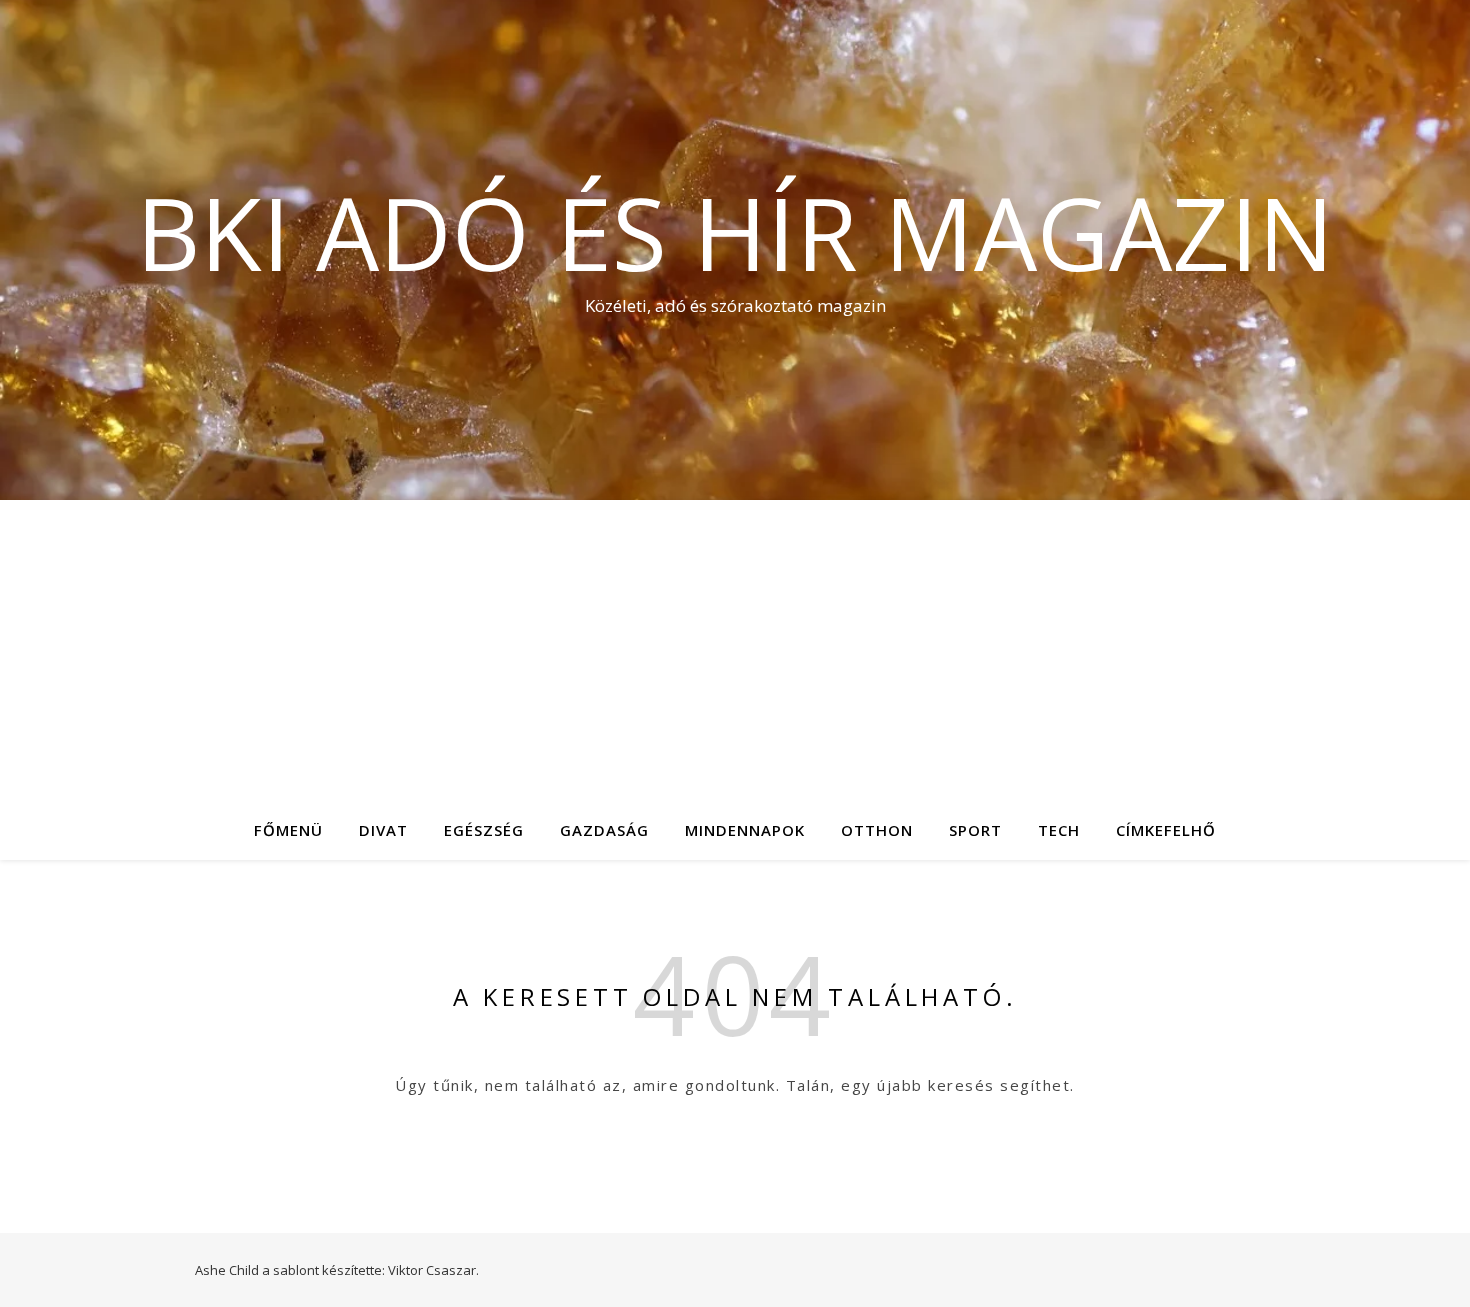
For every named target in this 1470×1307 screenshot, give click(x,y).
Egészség (484, 830)
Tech (1059, 830)
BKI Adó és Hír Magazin (735, 232)
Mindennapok (745, 830)
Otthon (877, 830)
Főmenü (288, 830)
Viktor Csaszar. (433, 1270)
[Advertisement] (735, 650)
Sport (975, 830)
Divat (383, 830)
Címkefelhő (1166, 830)
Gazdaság (604, 830)
